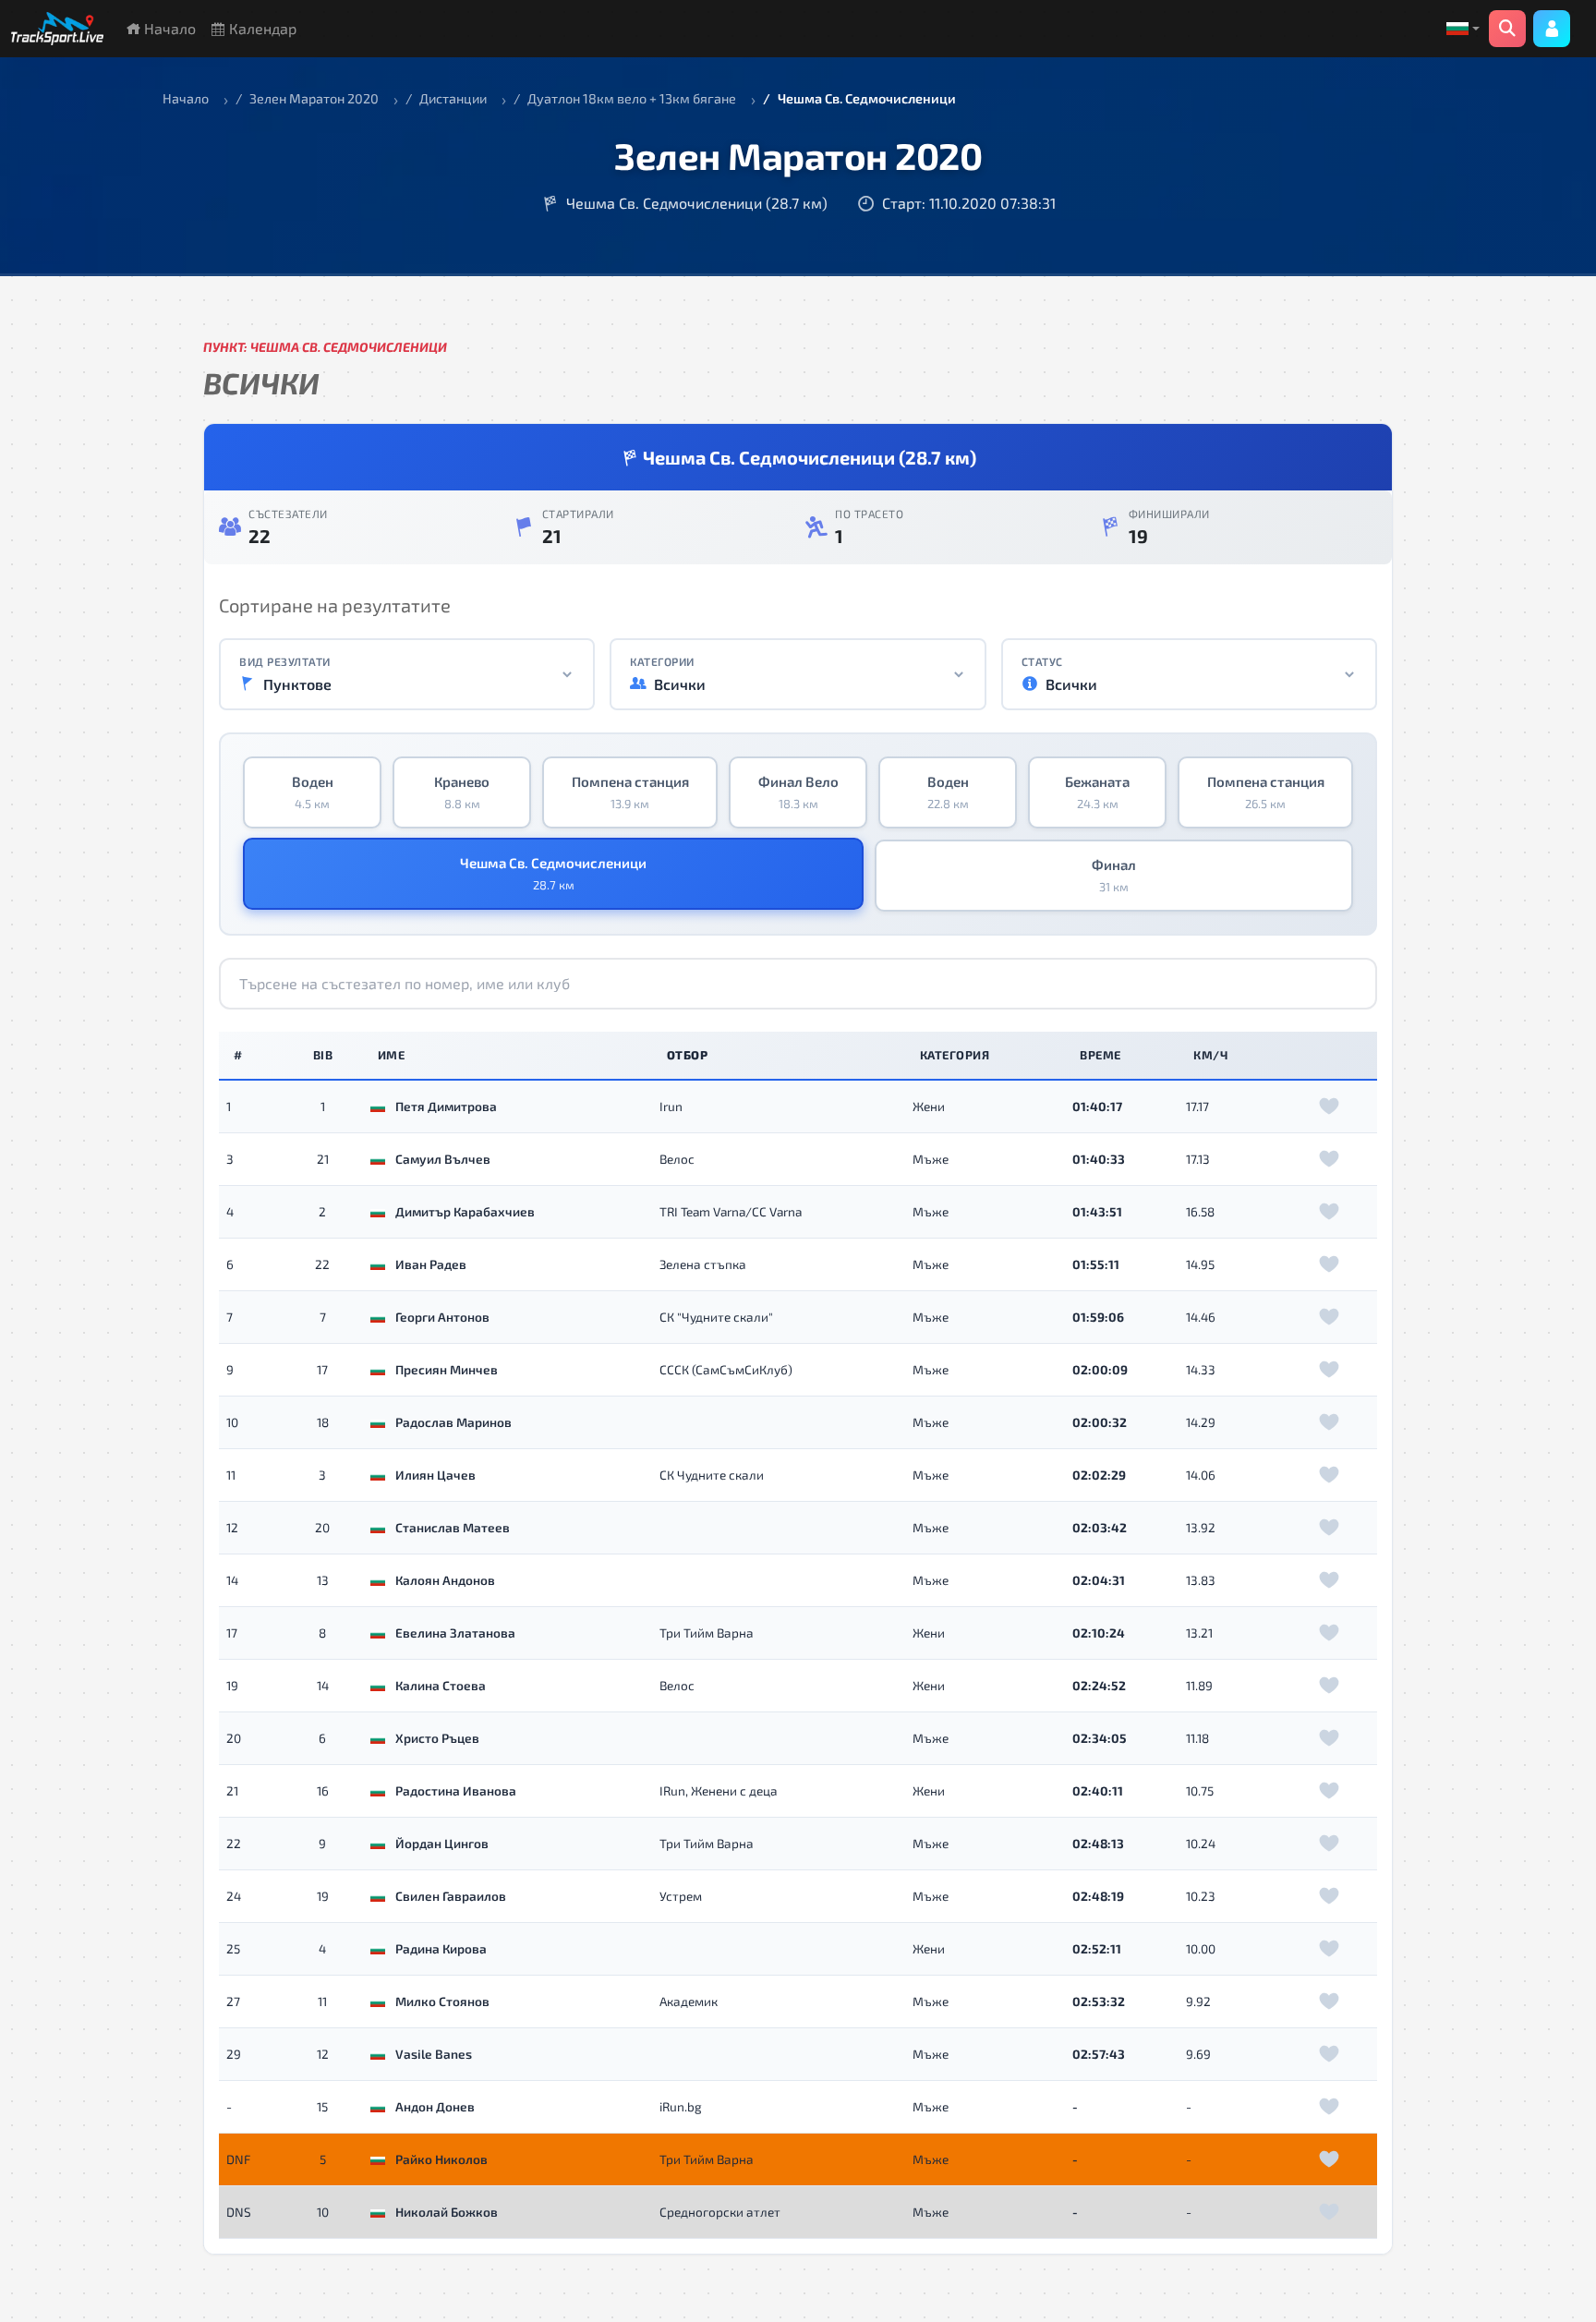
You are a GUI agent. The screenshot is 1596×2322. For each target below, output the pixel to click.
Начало (168, 28)
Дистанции (453, 98)
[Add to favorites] (1329, 1107)
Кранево (462, 792)
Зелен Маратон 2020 (314, 98)
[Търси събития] (1507, 29)
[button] (1463, 29)
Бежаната (1097, 792)
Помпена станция (630, 792)
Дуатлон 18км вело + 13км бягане (632, 98)
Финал (1114, 876)
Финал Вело (798, 792)
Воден (313, 792)
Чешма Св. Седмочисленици (553, 874)
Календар (261, 28)
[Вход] (1552, 29)
